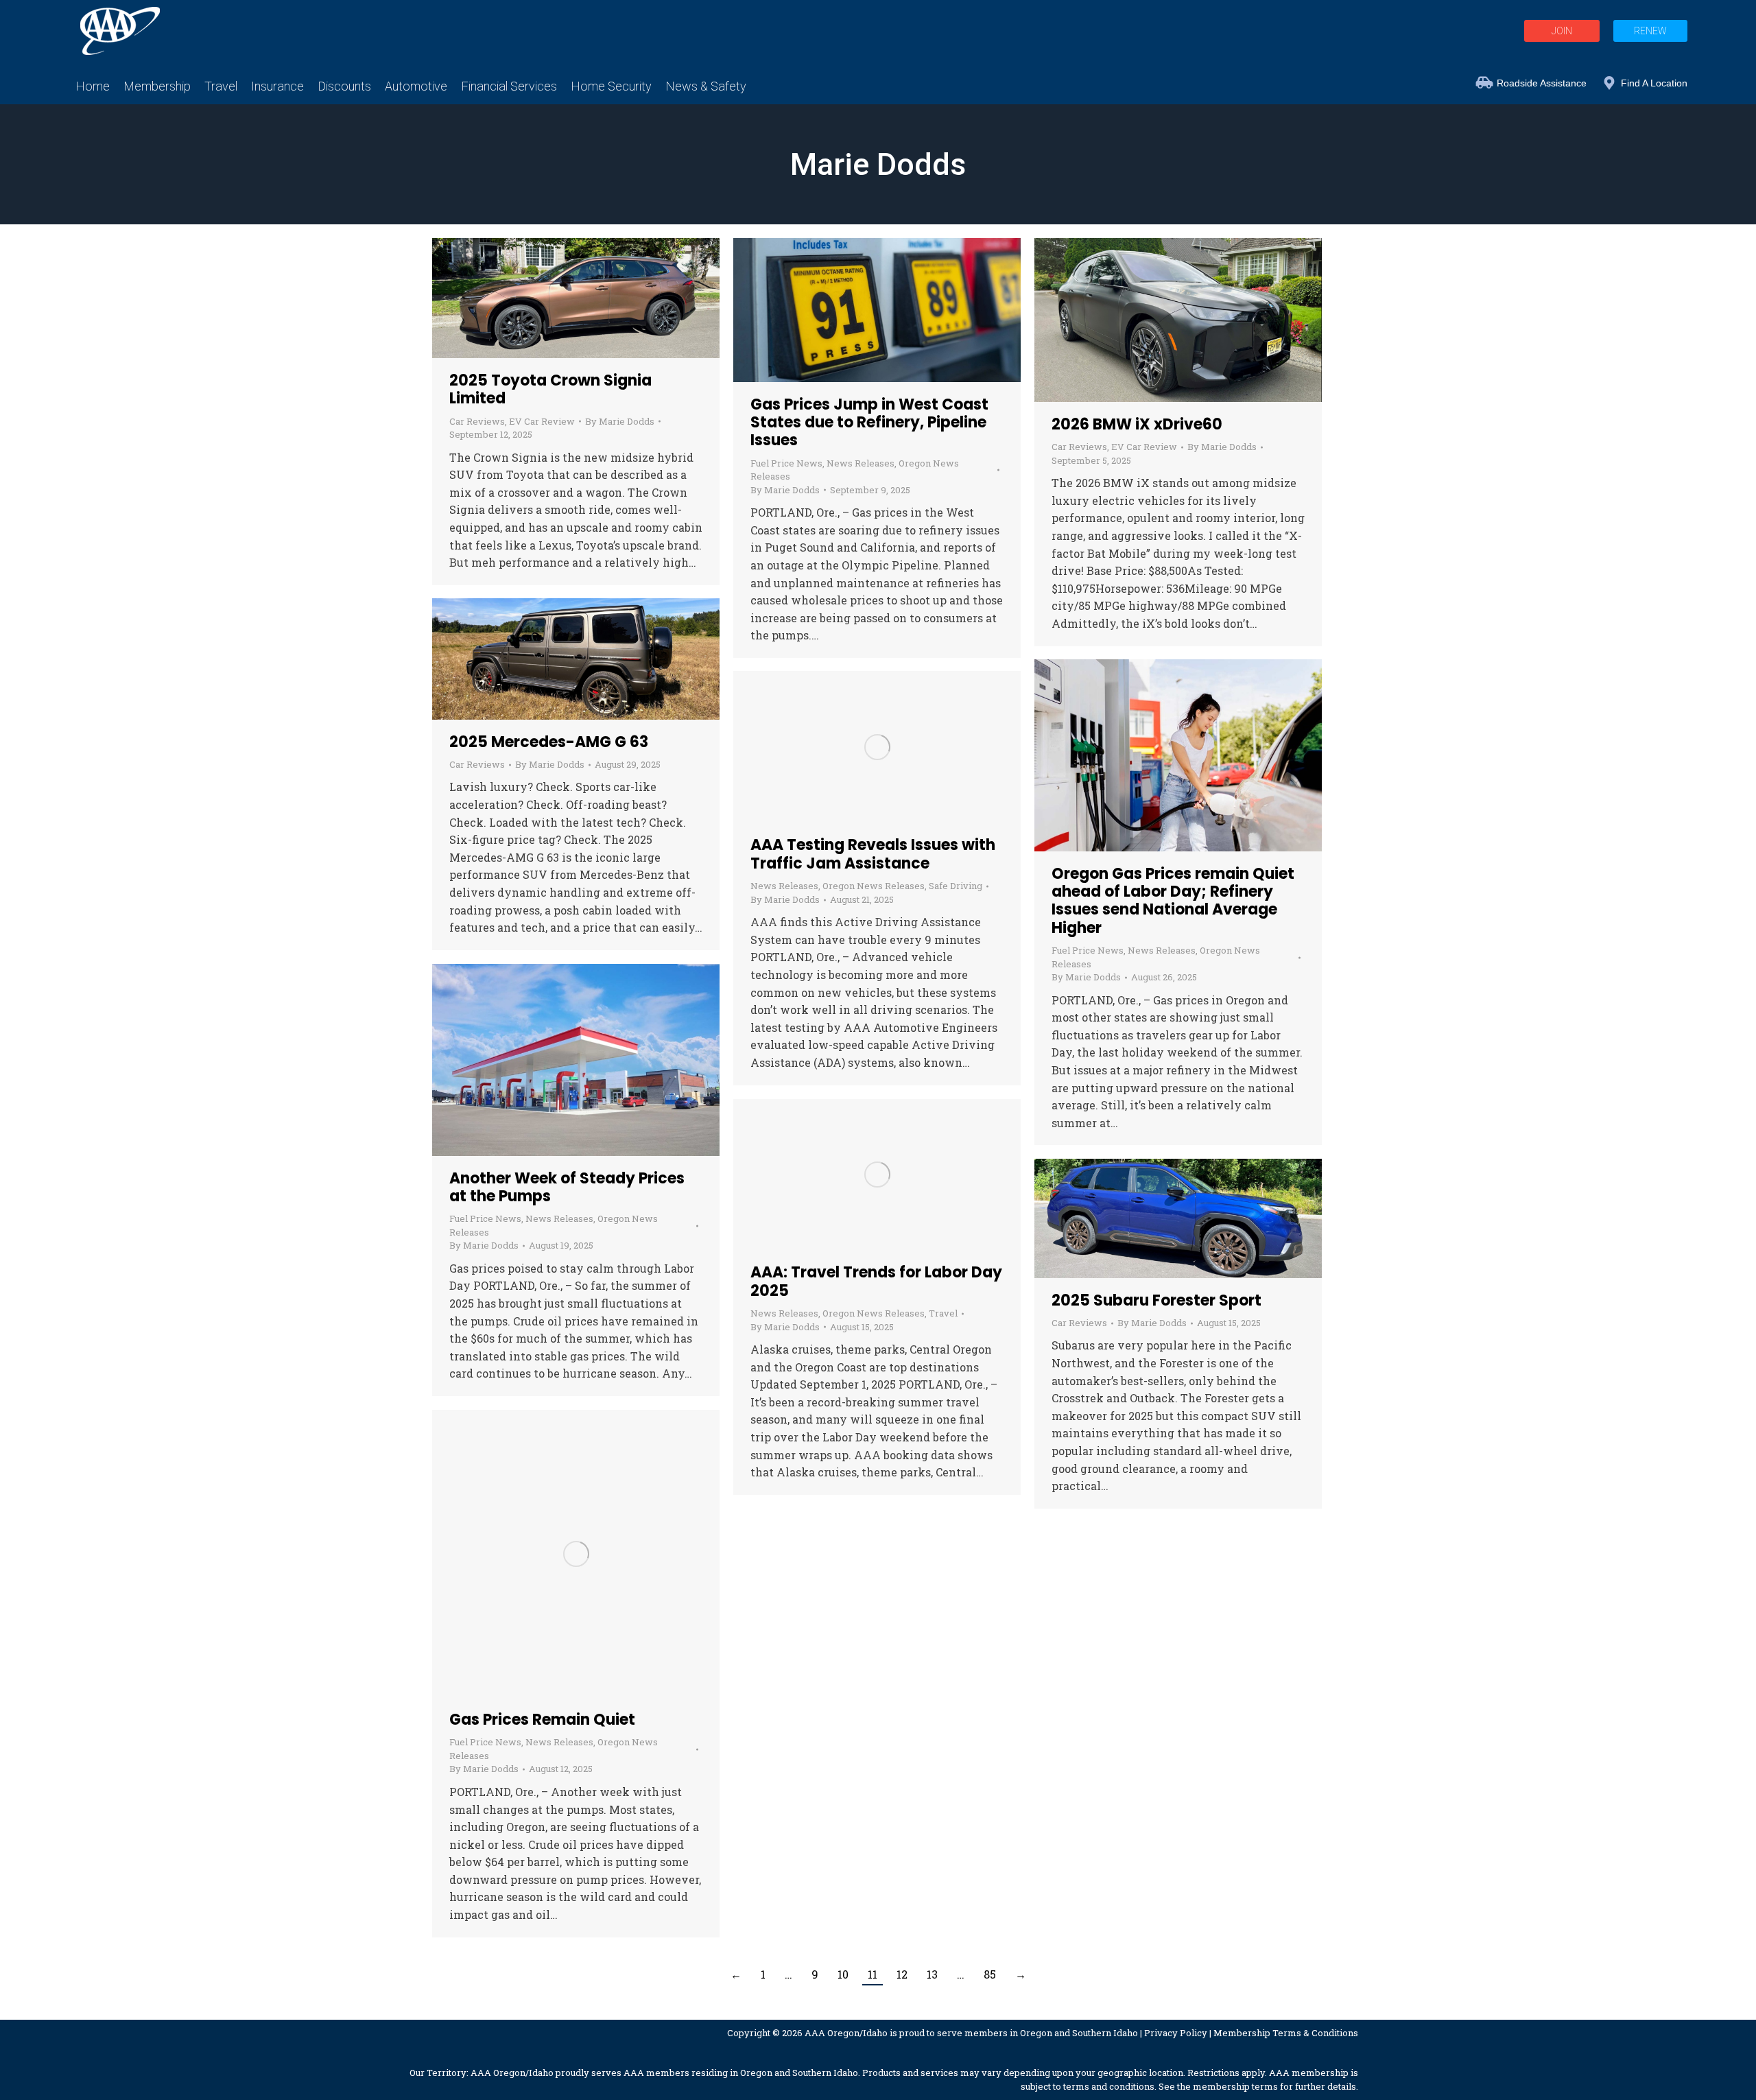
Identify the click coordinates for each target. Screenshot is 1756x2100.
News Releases (861, 463)
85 (990, 1974)
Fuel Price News (786, 463)
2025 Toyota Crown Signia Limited (550, 389)
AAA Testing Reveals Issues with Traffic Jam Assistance (873, 854)
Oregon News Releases (874, 886)
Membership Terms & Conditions (1286, 2033)
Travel (943, 1313)
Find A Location (1654, 83)
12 (902, 1974)
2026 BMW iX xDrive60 (1137, 424)
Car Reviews (477, 421)
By (620, 421)
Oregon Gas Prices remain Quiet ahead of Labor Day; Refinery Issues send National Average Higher (1173, 901)
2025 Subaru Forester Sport (1156, 1300)
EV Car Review (542, 421)
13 (932, 1974)
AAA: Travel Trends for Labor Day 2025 (876, 1281)
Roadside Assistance (1542, 83)
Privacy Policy (1176, 2033)
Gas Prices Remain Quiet (542, 1720)
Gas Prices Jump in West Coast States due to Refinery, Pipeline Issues (869, 423)
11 (873, 1974)
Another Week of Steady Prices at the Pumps (567, 1187)
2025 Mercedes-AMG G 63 (549, 742)
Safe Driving (956, 886)
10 (843, 1974)
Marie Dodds (878, 164)
